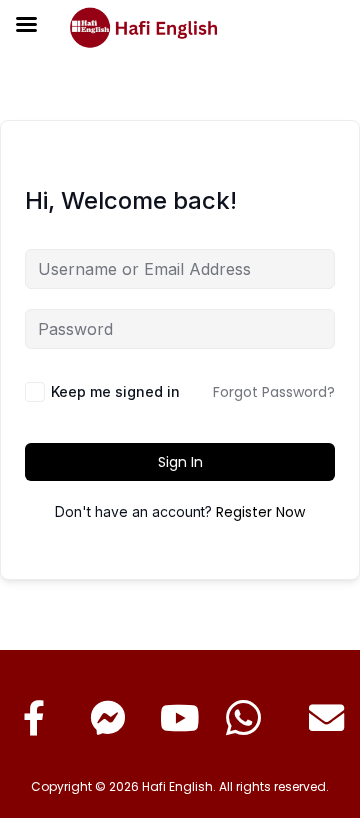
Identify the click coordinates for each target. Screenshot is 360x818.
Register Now (260, 512)
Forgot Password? (274, 392)
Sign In (180, 462)
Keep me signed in (115, 391)
